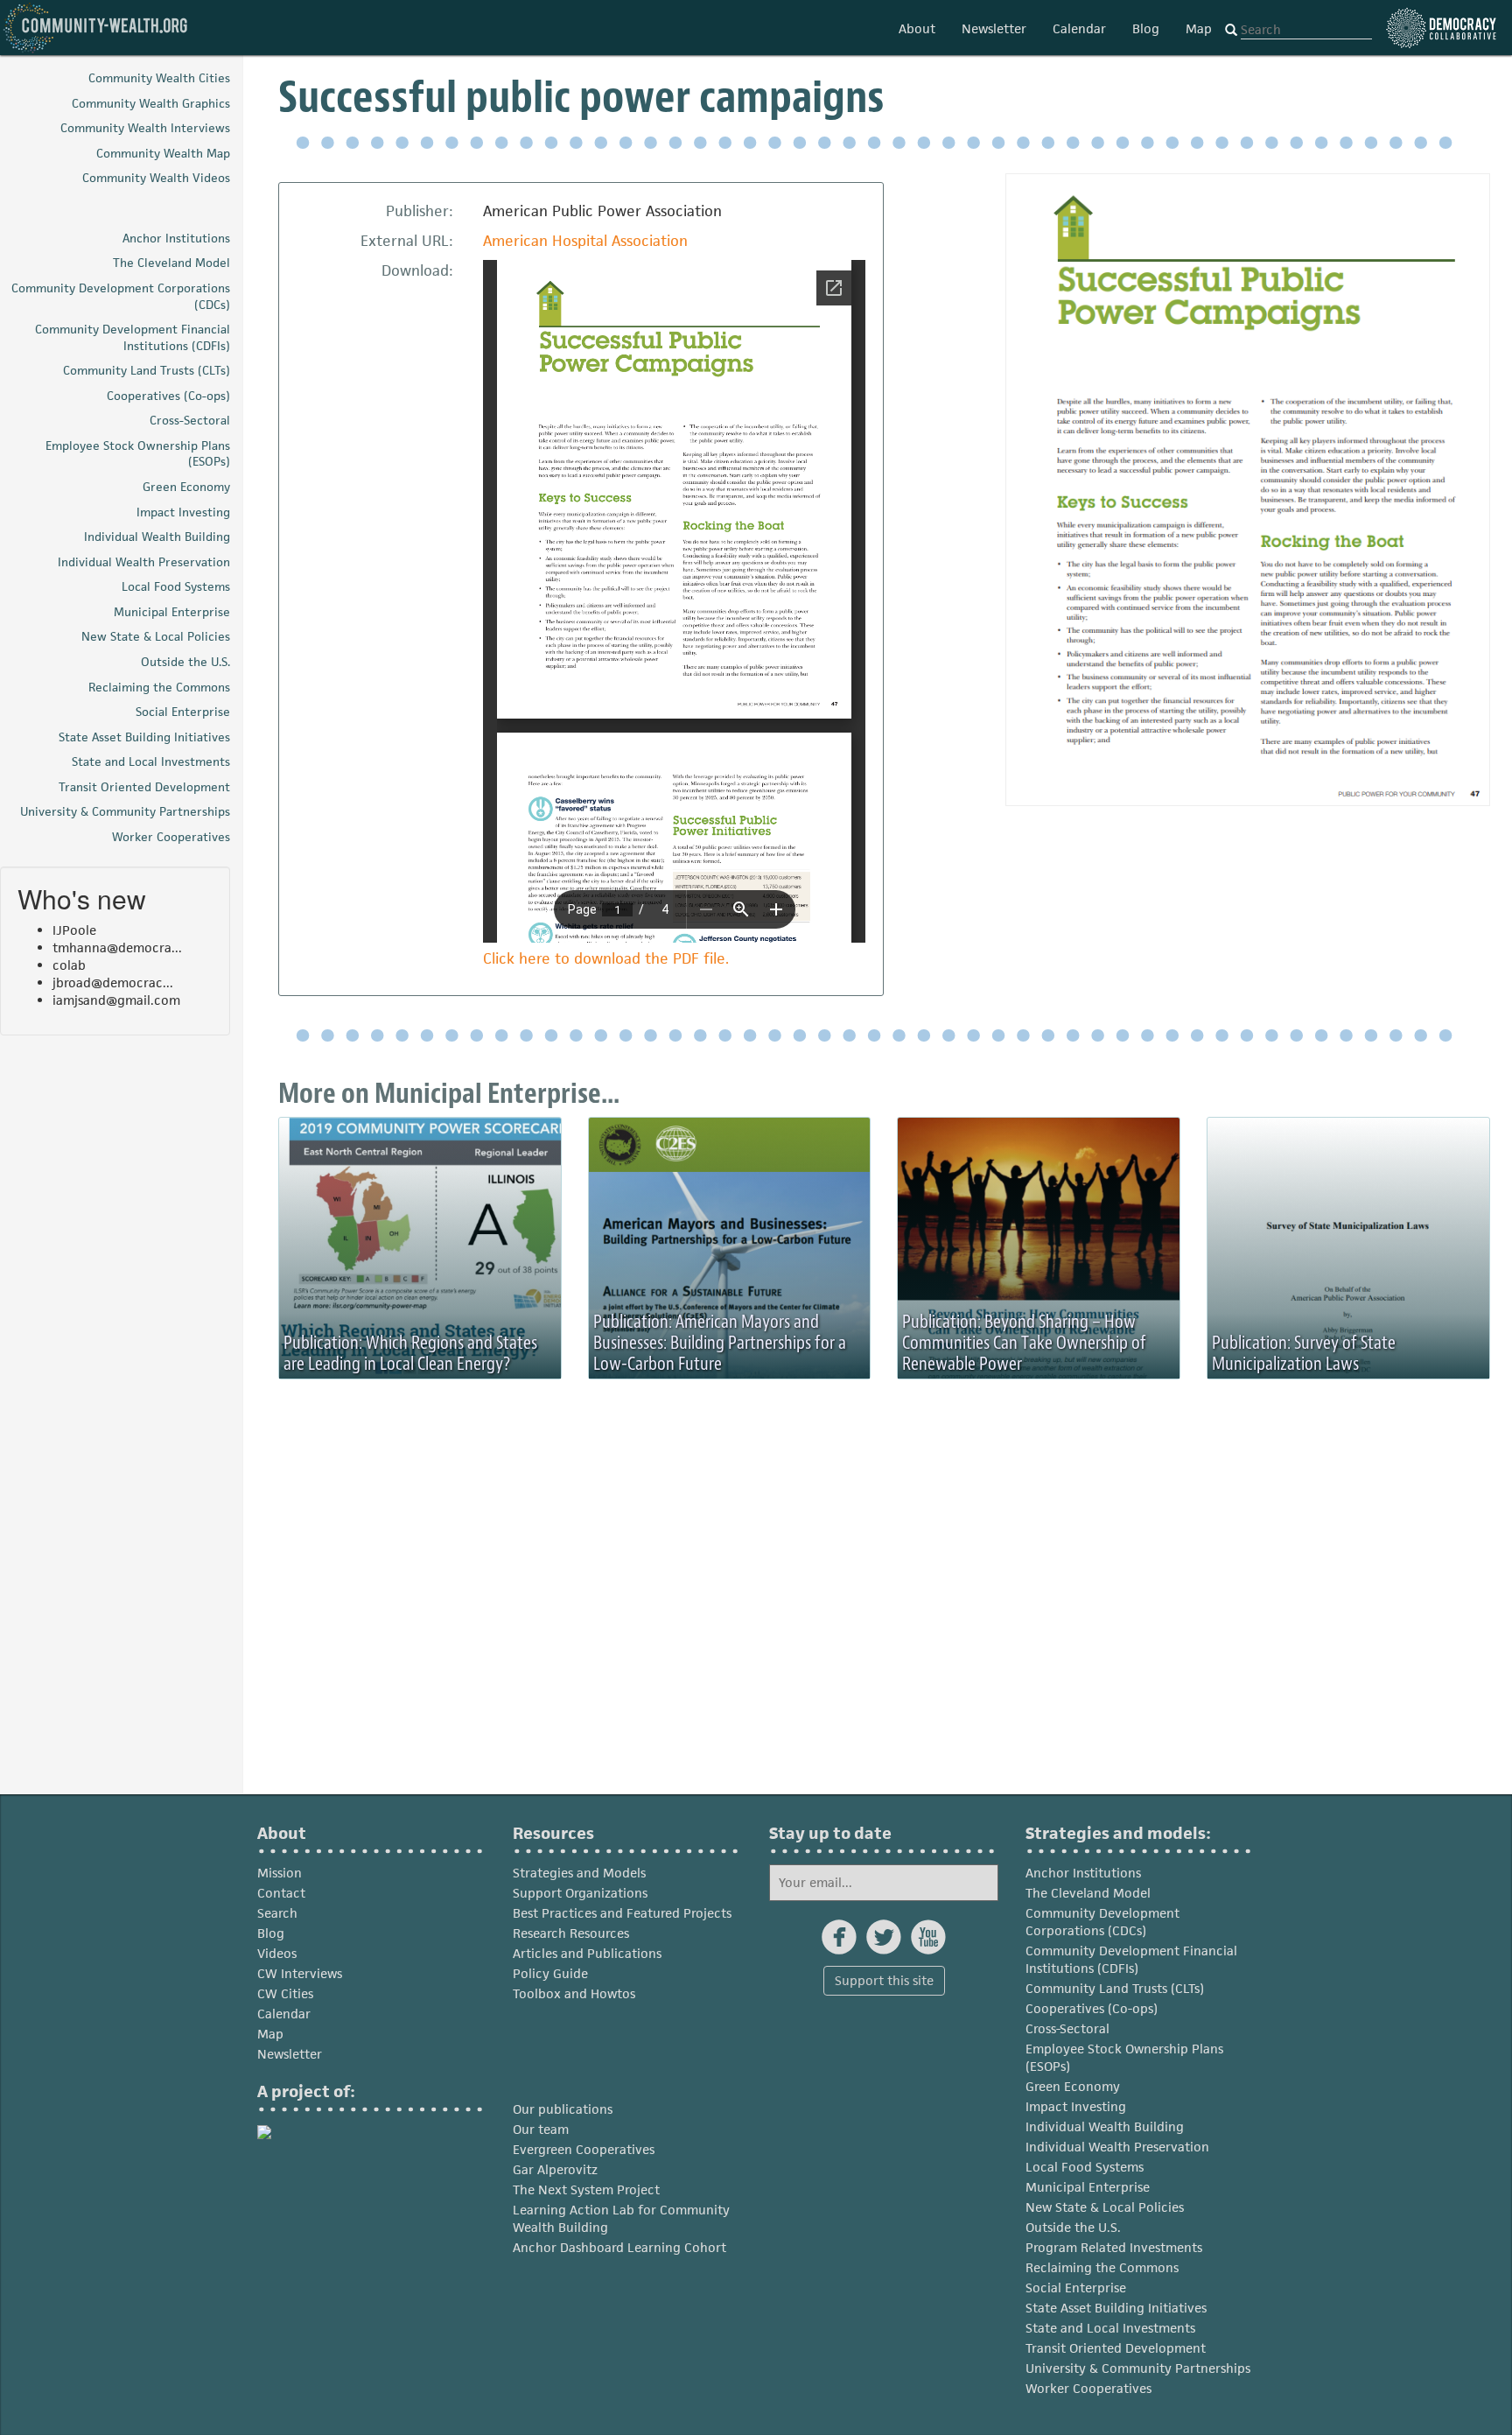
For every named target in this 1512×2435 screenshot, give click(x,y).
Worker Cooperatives (1088, 2388)
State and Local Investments (1110, 2328)
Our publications (563, 2109)
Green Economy (1073, 2086)
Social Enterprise (1076, 2288)
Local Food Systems (1085, 2167)
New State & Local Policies (1105, 2207)
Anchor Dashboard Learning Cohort (619, 2247)
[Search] (1231, 31)
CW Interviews (300, 1973)
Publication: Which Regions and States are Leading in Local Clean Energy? (410, 1353)
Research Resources (571, 1933)
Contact (281, 1893)
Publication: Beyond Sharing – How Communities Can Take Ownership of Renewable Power (1024, 1343)
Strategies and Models (579, 1873)
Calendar (1079, 28)
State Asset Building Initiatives (1116, 2308)
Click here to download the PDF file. (606, 958)
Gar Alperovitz (555, 2169)
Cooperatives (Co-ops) (1092, 2008)
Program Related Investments (1114, 2247)
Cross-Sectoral (1067, 2028)
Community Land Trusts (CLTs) (1115, 1988)
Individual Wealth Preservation (1117, 2147)
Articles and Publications (587, 1953)
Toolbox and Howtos (574, 1993)
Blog (1146, 28)
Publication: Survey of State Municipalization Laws (1304, 1353)
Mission (280, 1873)
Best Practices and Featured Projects (622, 1913)
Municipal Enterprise (1088, 2187)
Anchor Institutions (1083, 1873)
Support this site (884, 1980)
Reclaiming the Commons (1102, 2267)
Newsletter (994, 28)
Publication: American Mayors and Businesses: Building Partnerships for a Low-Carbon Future (720, 1343)
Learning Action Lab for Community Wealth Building (621, 2218)
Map (1199, 28)
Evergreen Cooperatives (584, 2149)
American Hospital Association (585, 241)
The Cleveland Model (1088, 1893)
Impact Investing (1076, 2106)
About (917, 28)
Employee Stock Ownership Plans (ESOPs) (1124, 2057)
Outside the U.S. (1073, 2227)
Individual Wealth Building (1105, 2126)
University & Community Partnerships (1138, 2368)
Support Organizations (580, 1893)
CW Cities (285, 1993)
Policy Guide (550, 1973)
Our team (541, 2129)
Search (277, 1913)
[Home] (96, 28)
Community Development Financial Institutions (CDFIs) (1131, 1959)
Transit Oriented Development (1116, 2348)
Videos (277, 1953)
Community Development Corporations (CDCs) (1102, 1922)
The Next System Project (586, 2189)
